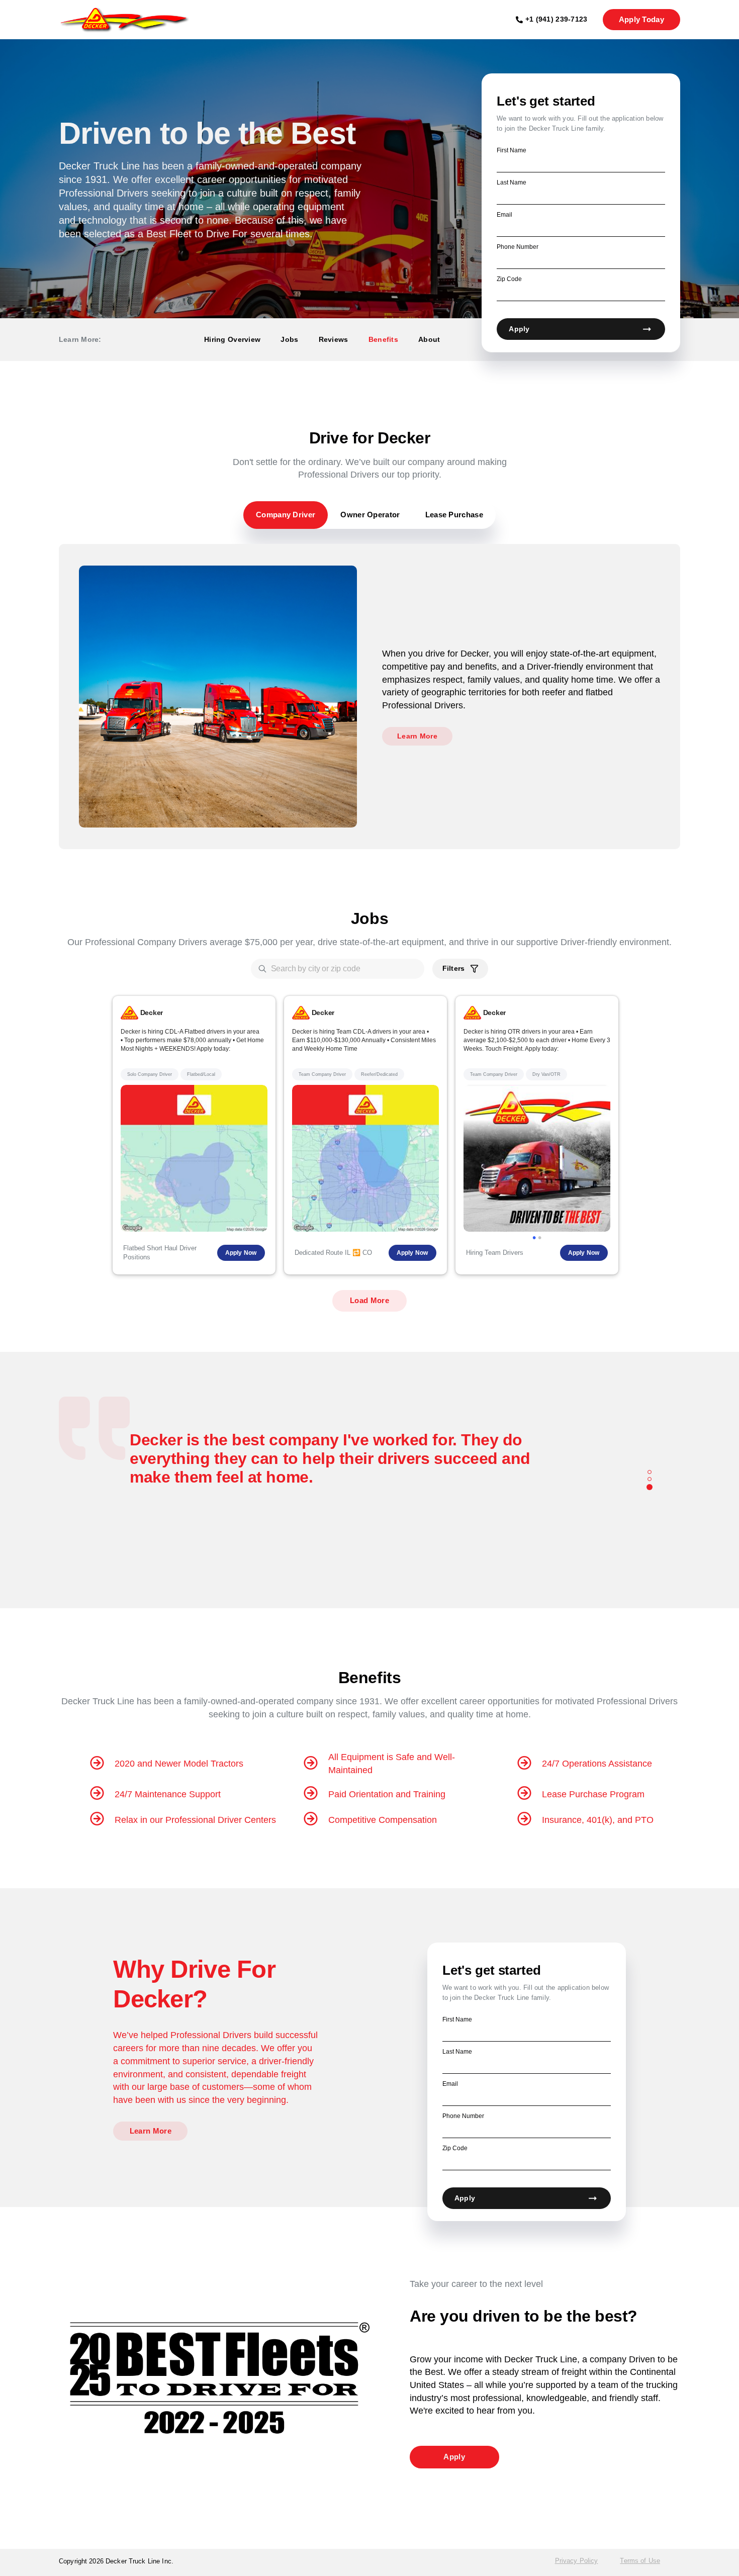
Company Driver (286, 515)
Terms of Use (640, 2561)
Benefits (383, 339)
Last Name (512, 182)
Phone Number (518, 247)
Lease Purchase (454, 515)
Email (504, 215)
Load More (369, 1300)
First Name (512, 150)
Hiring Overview (232, 339)
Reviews (334, 339)
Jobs (289, 339)
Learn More (417, 736)
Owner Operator (370, 515)
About (429, 339)
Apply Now (241, 1253)
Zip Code (509, 279)
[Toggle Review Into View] (650, 1473)
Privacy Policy (577, 2561)
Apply (519, 329)
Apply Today (641, 19)
